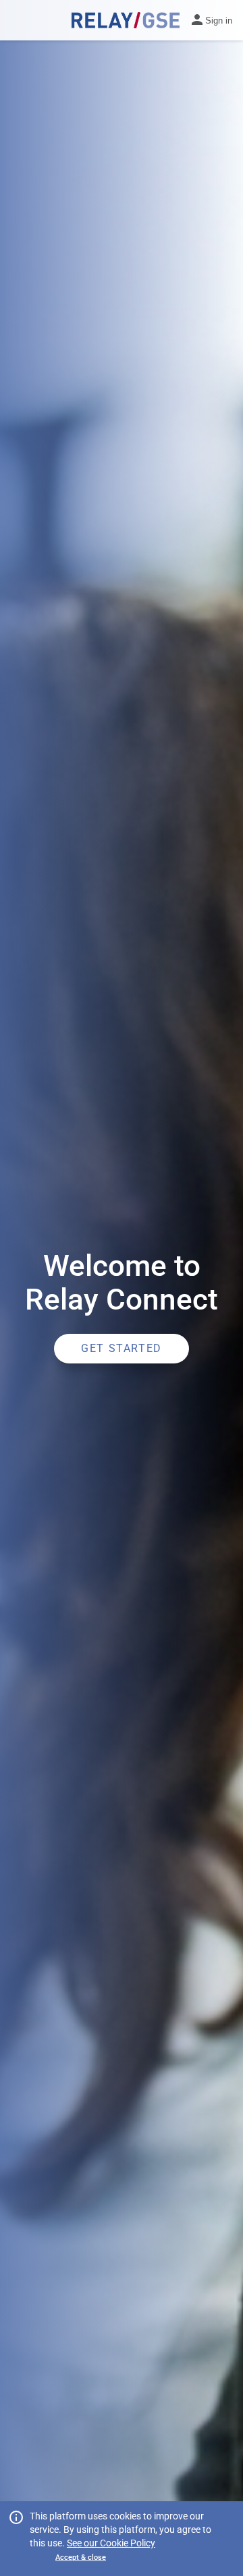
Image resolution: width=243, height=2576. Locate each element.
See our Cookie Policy (111, 2543)
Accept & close (81, 2557)
